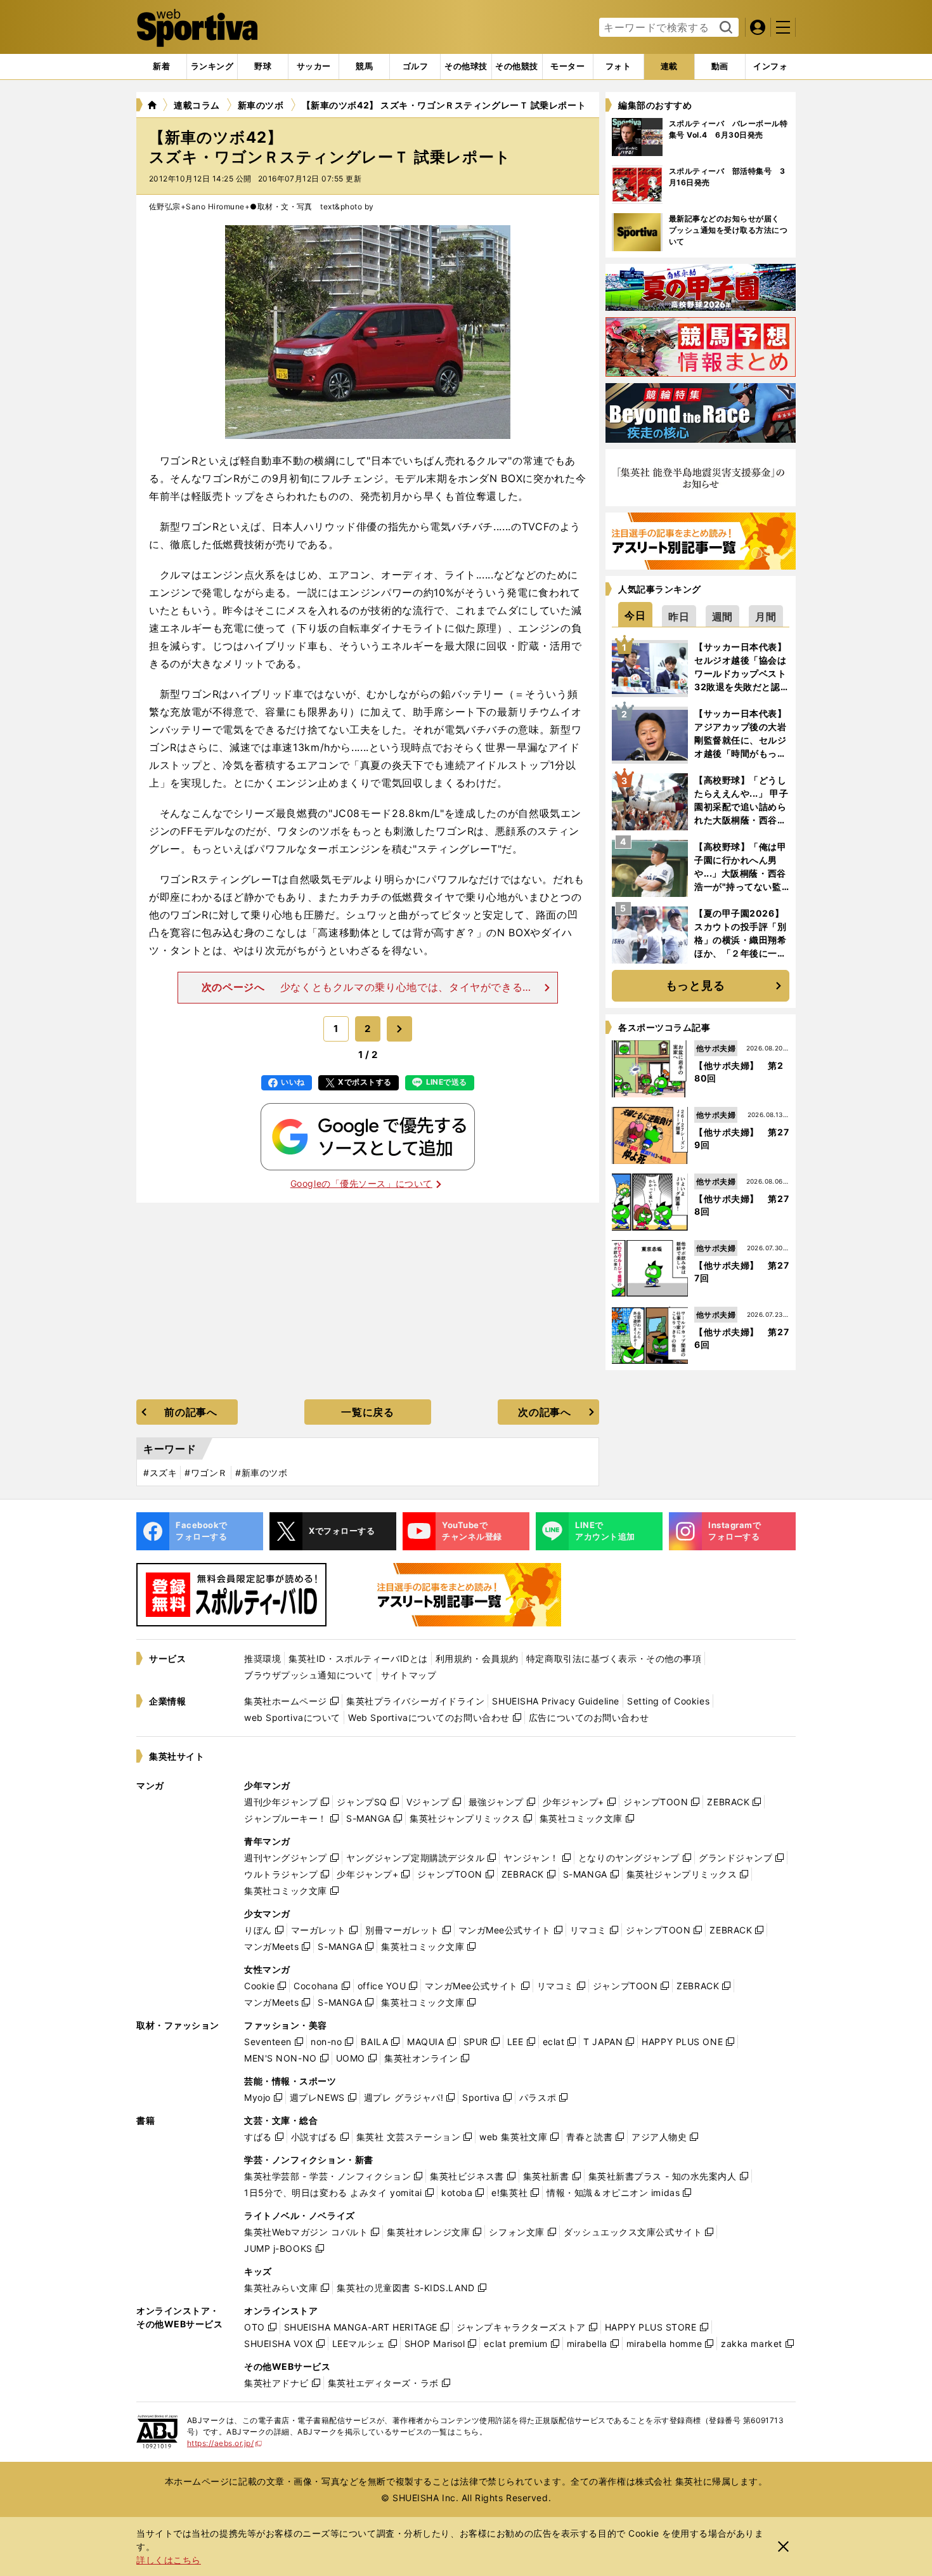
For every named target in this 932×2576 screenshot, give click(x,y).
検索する (724, 28)
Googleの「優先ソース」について (361, 1183)
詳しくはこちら (169, 2560)
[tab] (263, 67)
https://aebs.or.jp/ (225, 2443)
